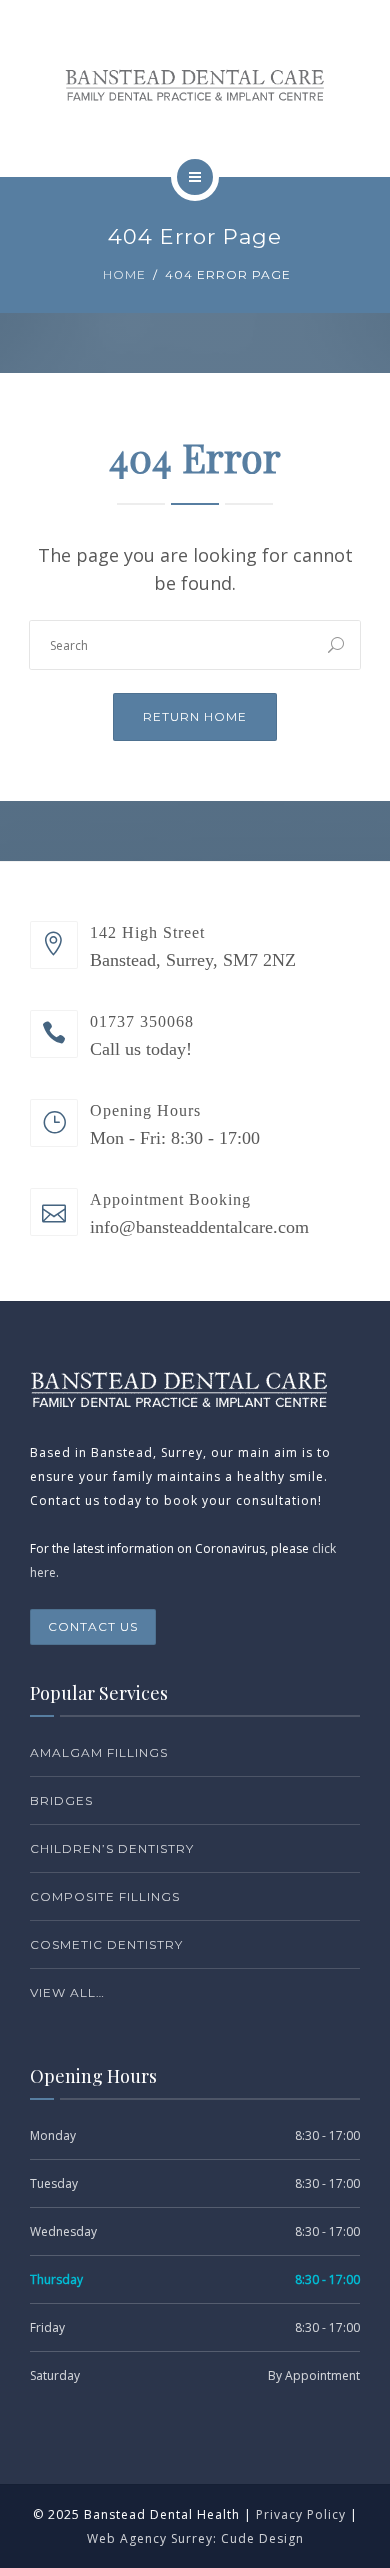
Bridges (61, 1800)
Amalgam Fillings (99, 1752)
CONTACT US (93, 1626)
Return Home (195, 716)
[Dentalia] (195, 85)
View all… (67, 1992)
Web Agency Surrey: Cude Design (195, 2538)
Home (124, 274)
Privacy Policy (301, 2514)
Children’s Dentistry (112, 1848)
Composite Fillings (105, 1896)
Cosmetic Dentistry (106, 1944)
